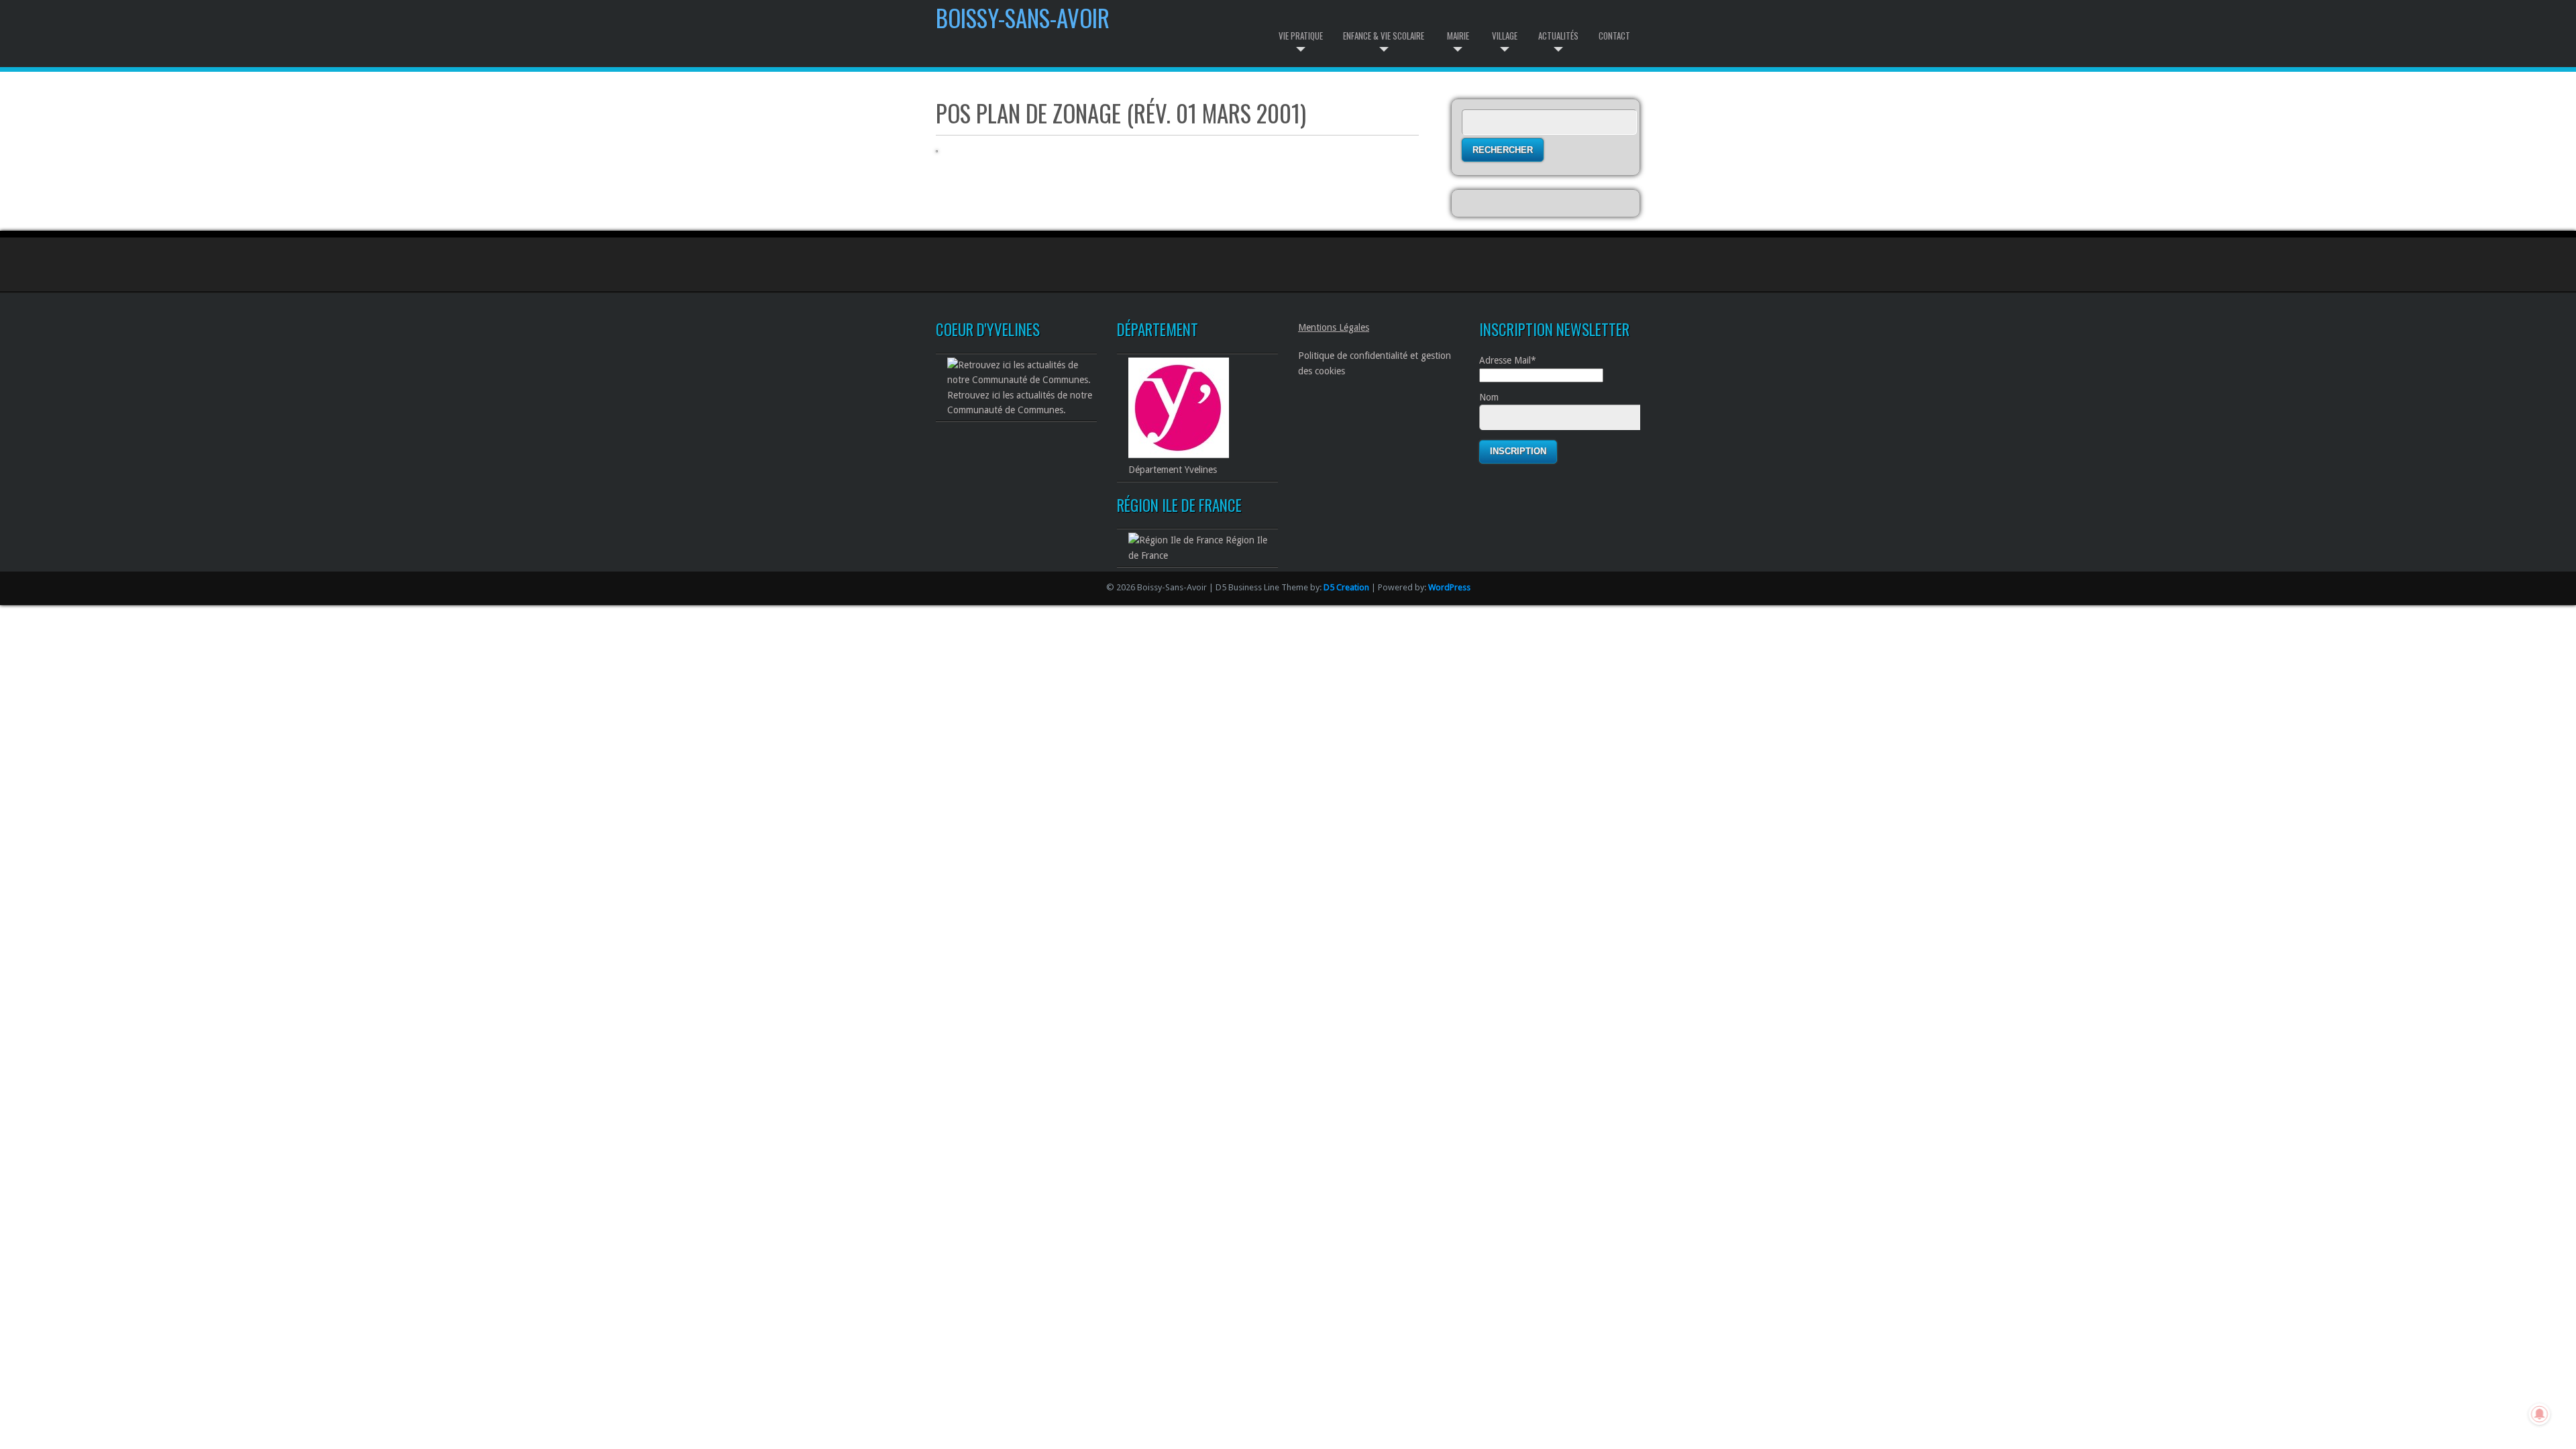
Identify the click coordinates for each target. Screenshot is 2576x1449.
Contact (1614, 36)
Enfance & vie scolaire (1384, 36)
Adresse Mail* (1508, 360)
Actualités (1558, 36)
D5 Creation (1346, 587)
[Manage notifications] (2540, 1414)
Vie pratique (1301, 36)
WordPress (1449, 587)
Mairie (1458, 36)
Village (1505, 36)
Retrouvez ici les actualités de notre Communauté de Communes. (1020, 402)
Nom (1489, 397)
